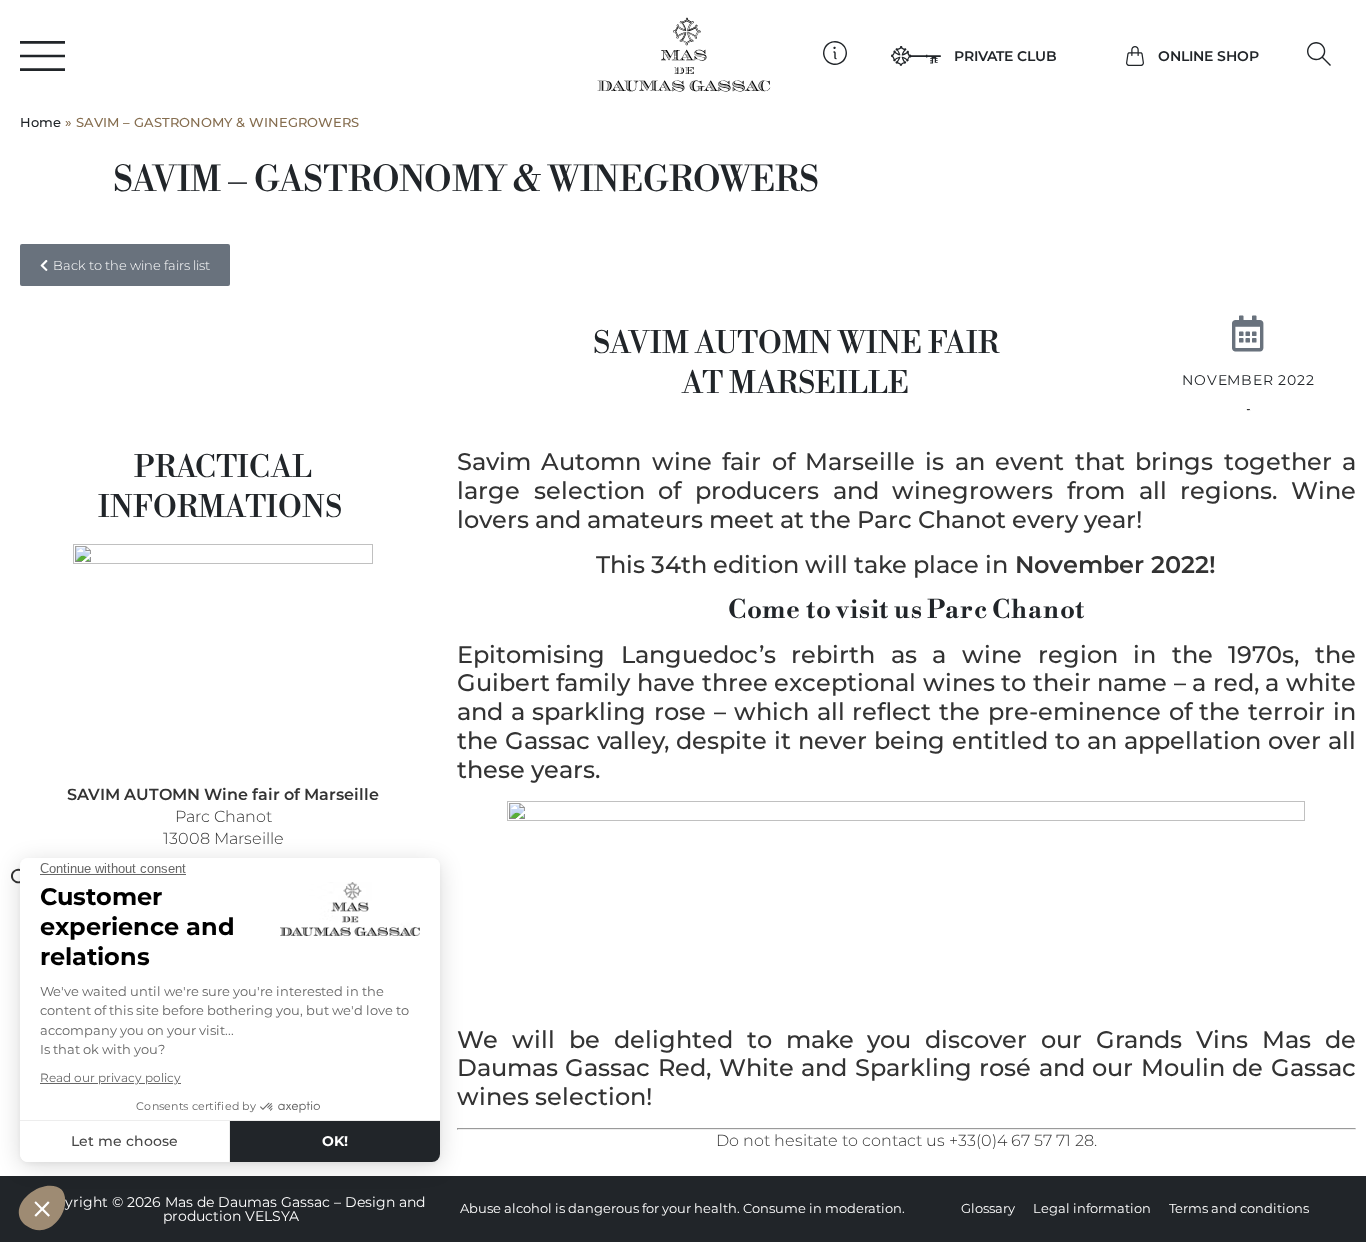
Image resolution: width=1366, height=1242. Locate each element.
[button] (1319, 54)
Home (40, 122)
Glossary (988, 1208)
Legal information (1092, 1208)
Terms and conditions (1239, 1208)
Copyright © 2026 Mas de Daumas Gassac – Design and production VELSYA (231, 1209)
